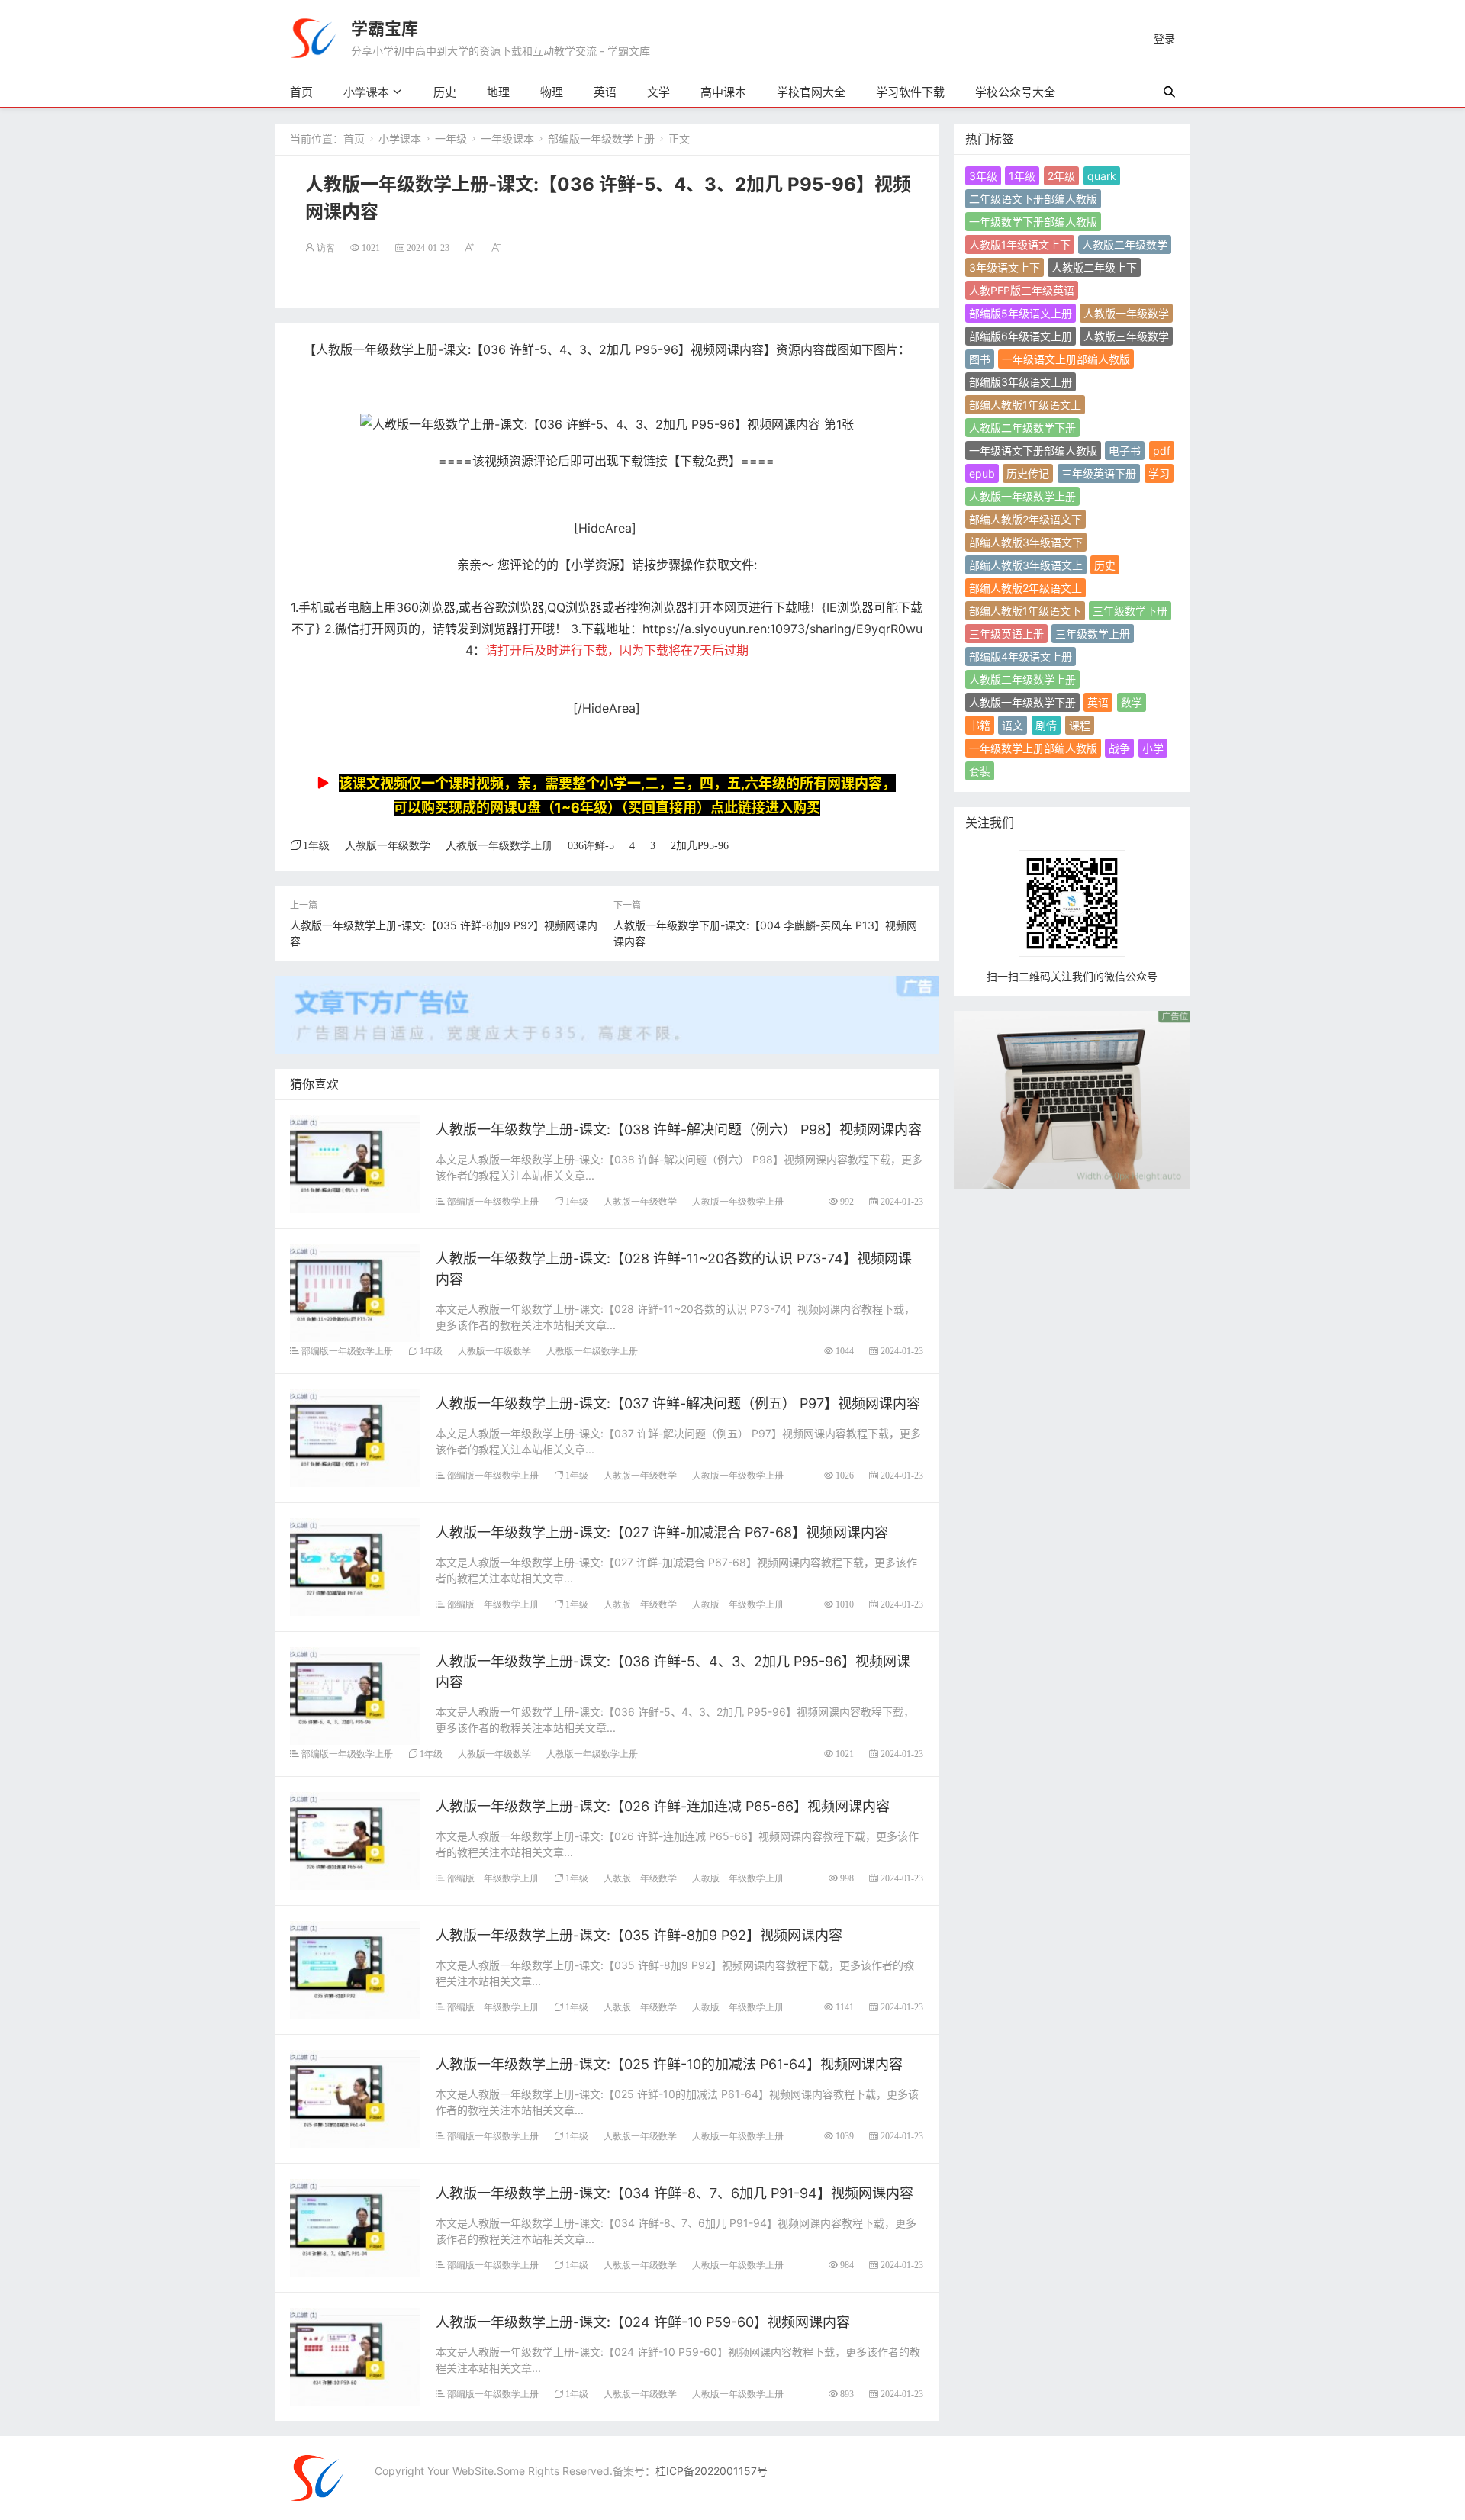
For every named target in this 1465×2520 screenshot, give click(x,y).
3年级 (983, 176)
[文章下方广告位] (607, 1005)
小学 (1153, 748)
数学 (1132, 702)
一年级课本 (507, 138)
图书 (980, 359)
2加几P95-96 (700, 845)
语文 (1013, 725)
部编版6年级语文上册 (1021, 336)
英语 (605, 92)
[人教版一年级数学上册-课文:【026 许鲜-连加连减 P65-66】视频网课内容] (355, 1839)
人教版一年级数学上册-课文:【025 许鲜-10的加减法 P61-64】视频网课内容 (669, 2064)
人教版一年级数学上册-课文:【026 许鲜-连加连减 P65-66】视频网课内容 (663, 1806)
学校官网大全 (811, 92)
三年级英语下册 (1099, 473)
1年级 (316, 845)
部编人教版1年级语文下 (1025, 611)
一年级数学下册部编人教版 (1033, 222)
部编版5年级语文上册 (1021, 313)
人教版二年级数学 (1125, 245)
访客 (326, 248)
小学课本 (366, 92)
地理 (498, 92)
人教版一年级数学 (388, 845)
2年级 (1061, 176)
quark (1102, 176)
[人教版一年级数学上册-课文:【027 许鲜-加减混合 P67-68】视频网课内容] (355, 1565)
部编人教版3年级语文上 (1026, 565)
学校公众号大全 (1015, 92)
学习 (1159, 473)
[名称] (1072, 1098)
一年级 (451, 138)
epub (982, 473)
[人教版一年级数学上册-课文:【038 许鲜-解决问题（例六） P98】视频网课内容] (355, 1162)
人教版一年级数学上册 (499, 845)
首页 (301, 92)
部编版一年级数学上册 (601, 138)
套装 (980, 771)
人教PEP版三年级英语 (1022, 290)
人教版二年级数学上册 (1022, 679)
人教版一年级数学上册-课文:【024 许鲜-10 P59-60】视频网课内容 (643, 2322)
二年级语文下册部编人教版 (1033, 199)
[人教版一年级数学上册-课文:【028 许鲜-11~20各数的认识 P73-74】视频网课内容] (355, 1291)
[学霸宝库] (313, 37)
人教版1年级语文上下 (1020, 245)
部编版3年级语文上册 (1021, 382)
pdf (1162, 451)
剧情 (1046, 725)
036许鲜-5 (591, 845)
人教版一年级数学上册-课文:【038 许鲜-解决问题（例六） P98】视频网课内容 (679, 1130)
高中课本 (723, 92)
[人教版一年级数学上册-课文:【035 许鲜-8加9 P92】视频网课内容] (355, 1968)
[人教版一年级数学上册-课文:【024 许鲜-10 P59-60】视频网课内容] (355, 2355)
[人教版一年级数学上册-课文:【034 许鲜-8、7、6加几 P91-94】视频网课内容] (355, 2226)
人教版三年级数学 (1126, 336)
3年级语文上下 (1005, 267)
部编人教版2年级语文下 (1025, 519)
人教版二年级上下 (1094, 267)
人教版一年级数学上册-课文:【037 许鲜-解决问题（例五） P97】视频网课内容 (678, 1403)
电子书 (1125, 451)
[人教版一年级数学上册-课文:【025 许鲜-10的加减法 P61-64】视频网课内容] (355, 2097)
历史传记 (1028, 473)
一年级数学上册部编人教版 (1033, 748)
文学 (658, 92)
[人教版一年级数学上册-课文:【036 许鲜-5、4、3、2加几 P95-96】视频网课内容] (355, 1694)
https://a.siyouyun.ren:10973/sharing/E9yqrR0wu (782, 629)
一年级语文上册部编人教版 (1066, 359)
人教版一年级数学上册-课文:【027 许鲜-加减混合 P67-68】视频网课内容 (662, 1532)
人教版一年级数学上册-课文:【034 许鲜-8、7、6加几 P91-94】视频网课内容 (675, 2193)
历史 (445, 92)
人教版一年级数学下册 (1022, 702)
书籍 (980, 725)
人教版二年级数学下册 (1022, 428)
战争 (1119, 748)
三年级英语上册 (1006, 634)
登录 (1164, 39)
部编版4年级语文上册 (1021, 657)
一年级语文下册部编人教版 (1033, 451)
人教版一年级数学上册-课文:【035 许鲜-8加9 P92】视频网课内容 (639, 1935)
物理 (552, 92)
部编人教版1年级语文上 (1025, 405)
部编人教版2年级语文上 (1025, 588)
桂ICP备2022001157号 (712, 2471)
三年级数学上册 (1093, 634)
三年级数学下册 (1130, 611)
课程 (1080, 725)
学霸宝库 (385, 28)
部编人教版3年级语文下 (1026, 542)
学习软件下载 (910, 92)
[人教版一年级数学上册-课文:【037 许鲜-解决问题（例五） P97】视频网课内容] (355, 1436)
